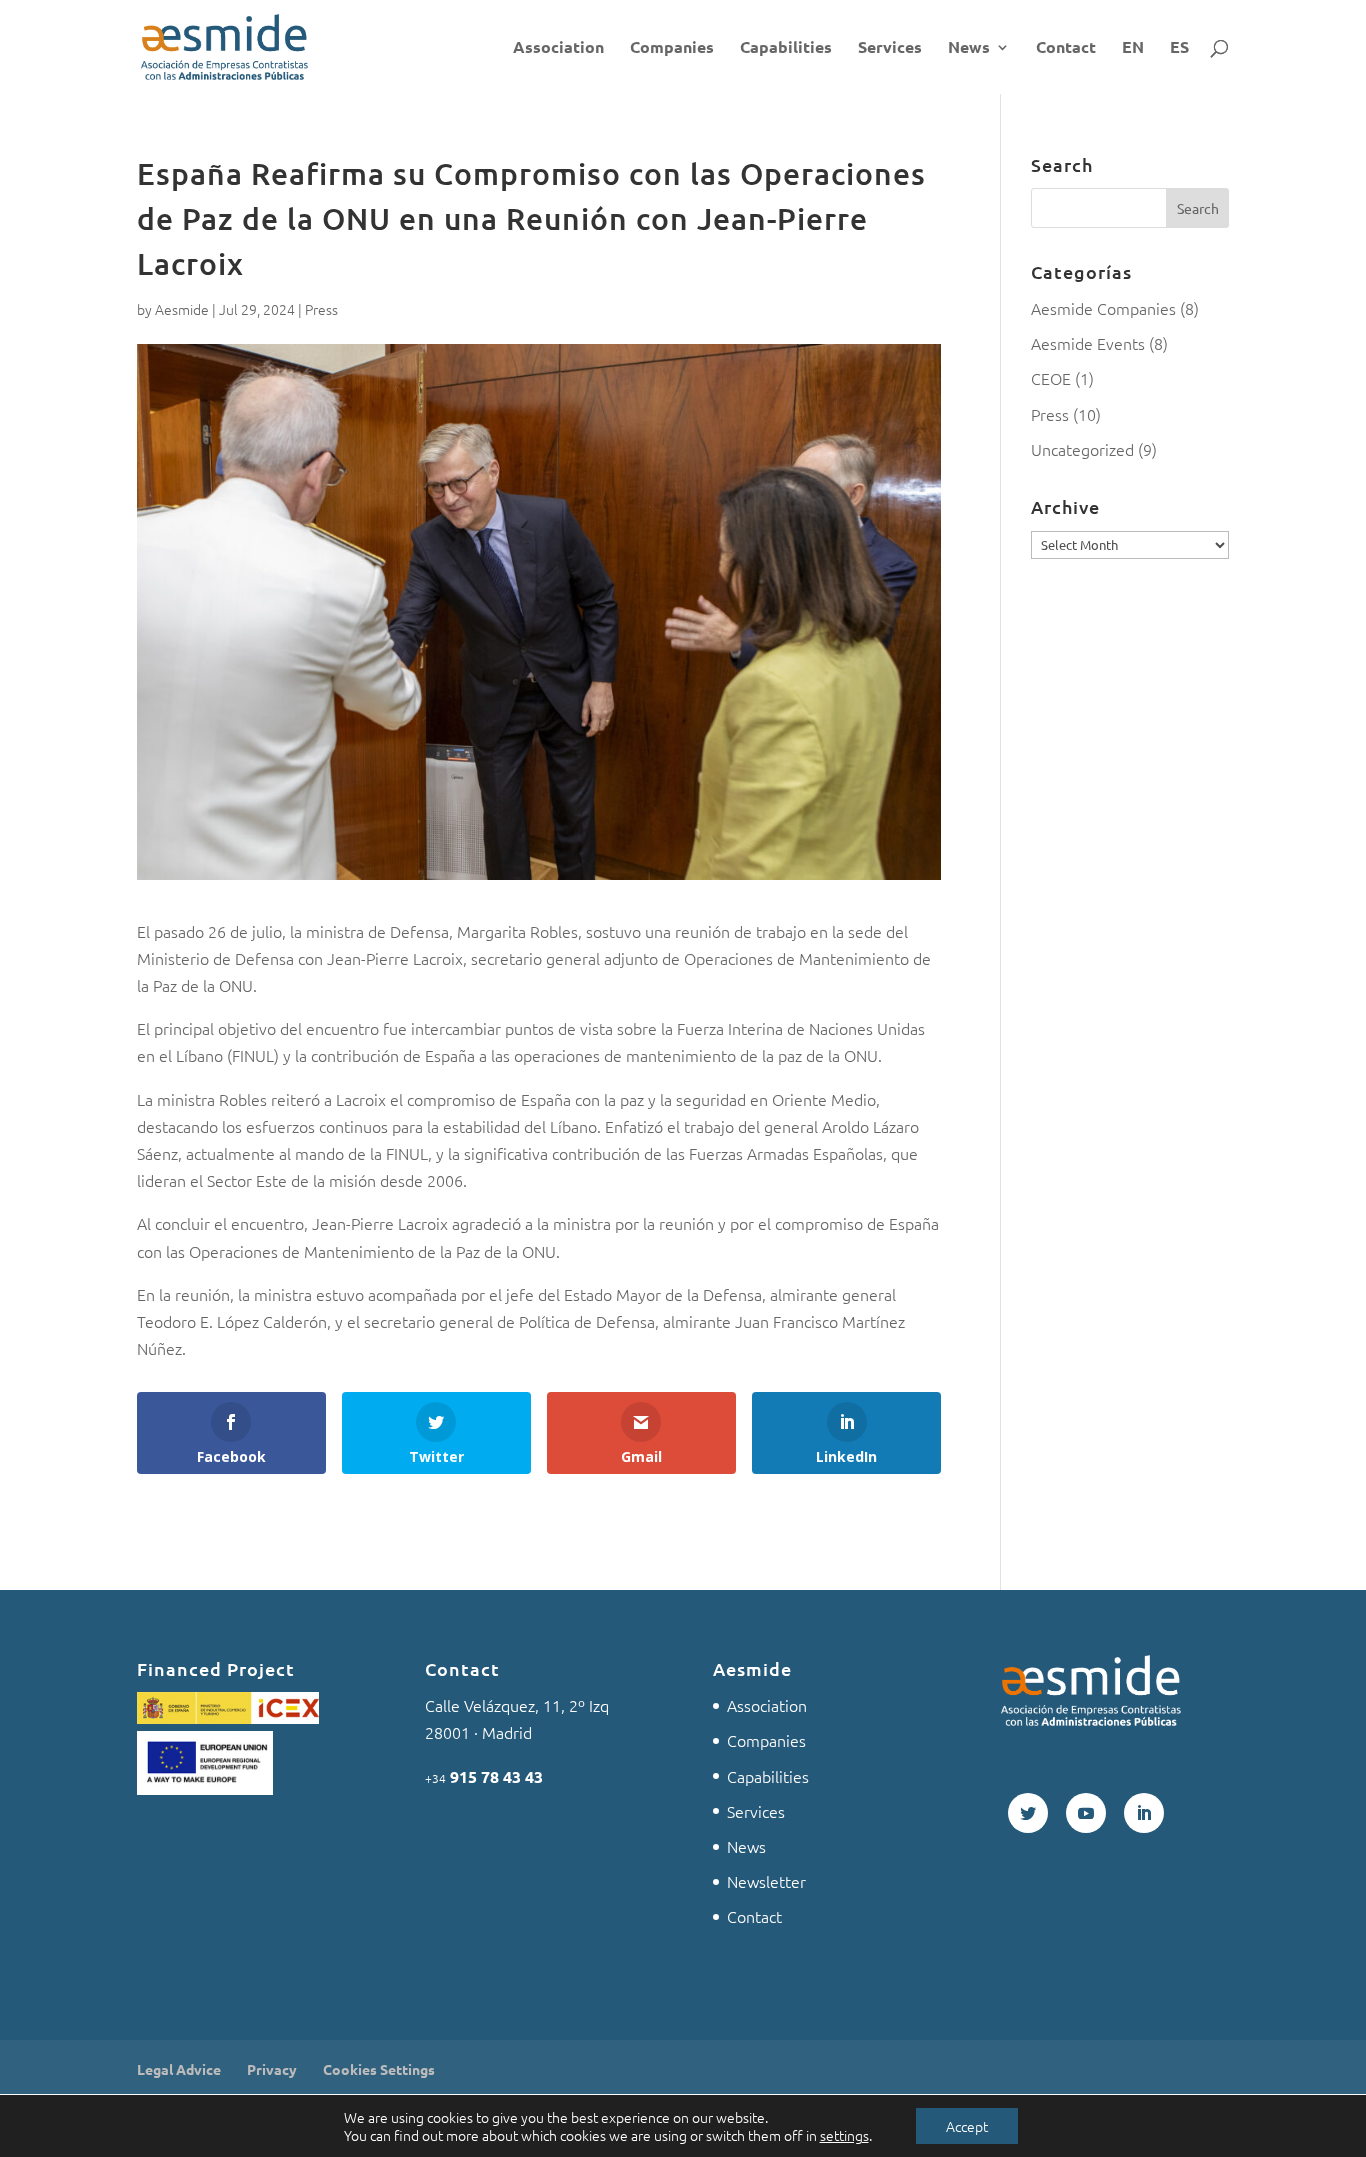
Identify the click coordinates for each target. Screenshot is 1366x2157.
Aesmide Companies (1103, 308)
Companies (672, 48)
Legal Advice (179, 2069)
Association (558, 48)
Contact (1066, 48)
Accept (967, 2126)
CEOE (1051, 378)
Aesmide (182, 309)
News (969, 48)
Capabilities (786, 48)
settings (844, 2135)
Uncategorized (1082, 449)
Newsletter (766, 1881)
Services (890, 48)
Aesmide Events (1088, 343)
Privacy (272, 2069)
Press (321, 309)
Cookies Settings (379, 2069)
